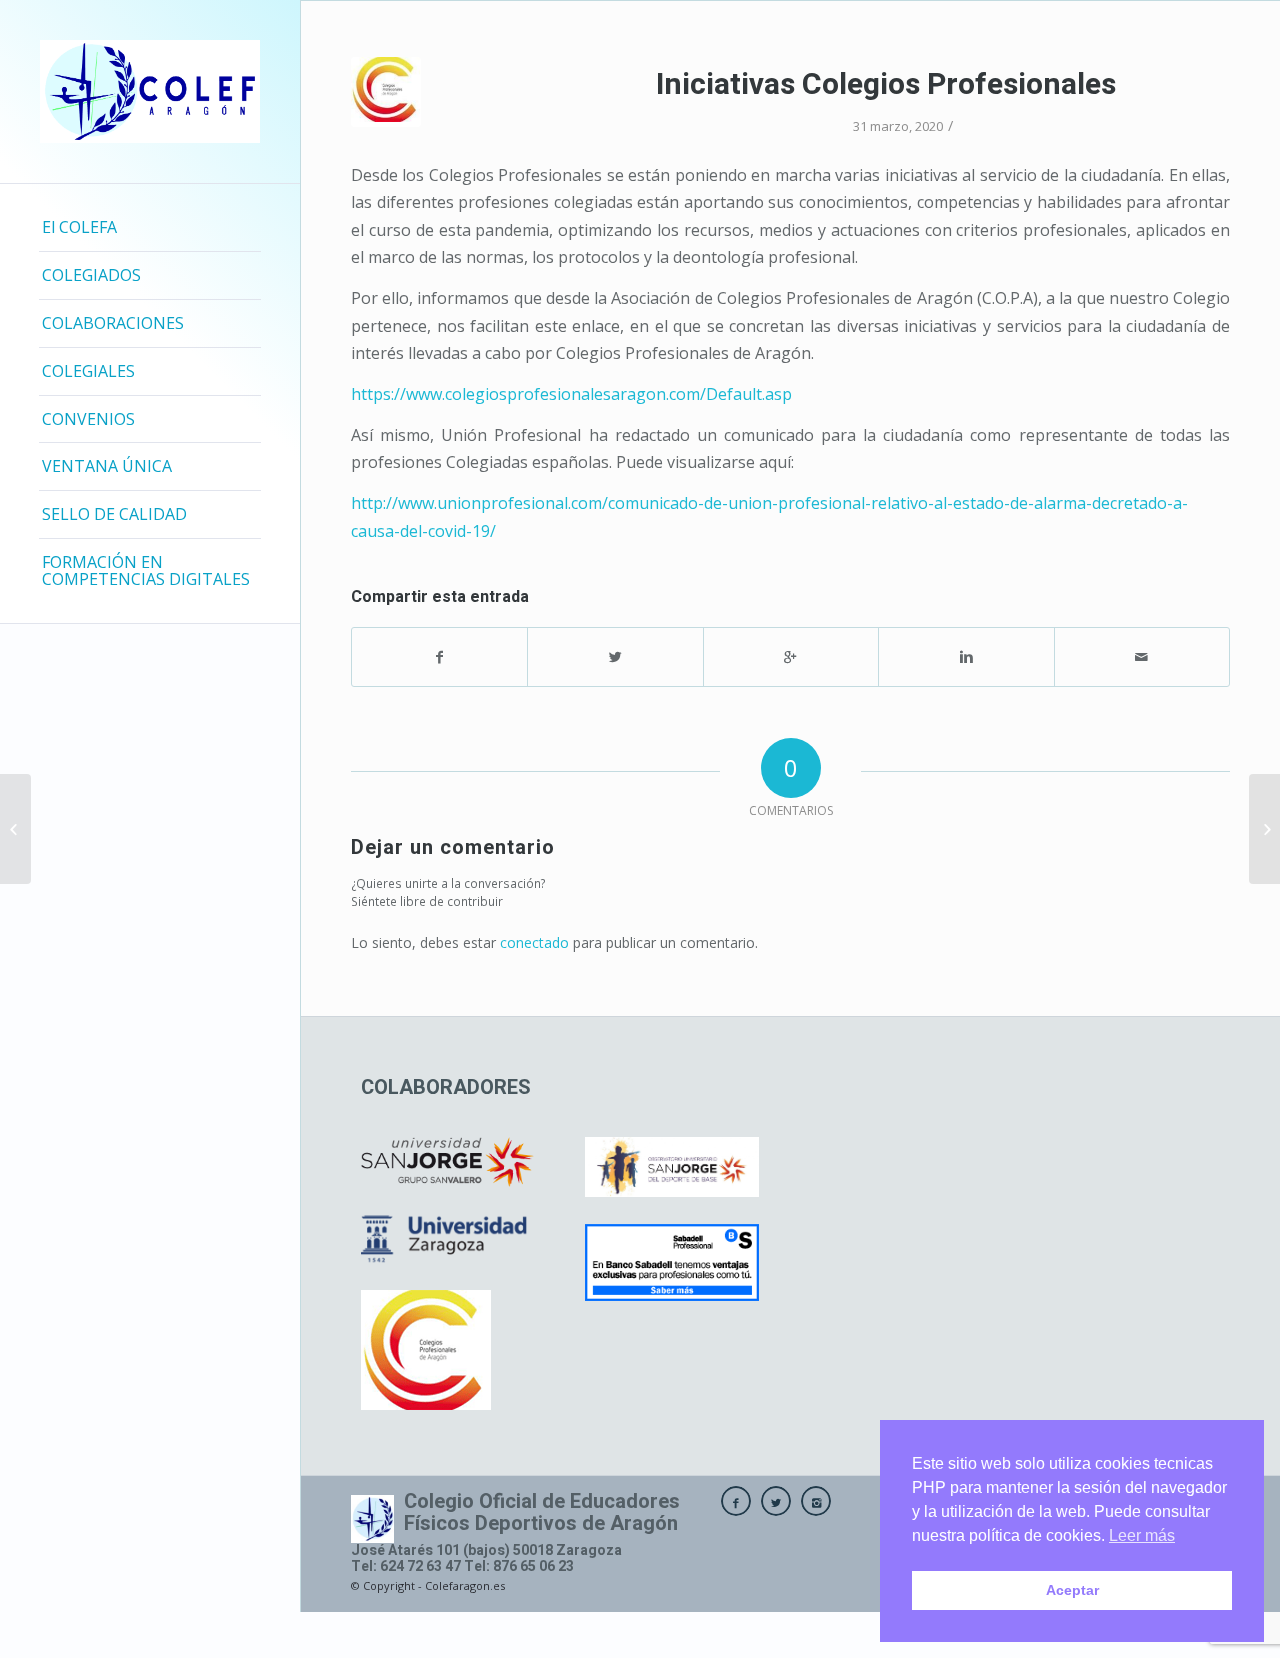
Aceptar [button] (1072, 1590)
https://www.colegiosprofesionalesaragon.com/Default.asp (571, 394)
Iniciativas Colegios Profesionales (886, 85)
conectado (534, 942)
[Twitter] (776, 1501)
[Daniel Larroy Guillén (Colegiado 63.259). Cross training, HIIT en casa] (1264, 829)
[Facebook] (736, 1501)
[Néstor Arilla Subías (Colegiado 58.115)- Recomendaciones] (15, 829)
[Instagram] (816, 1501)
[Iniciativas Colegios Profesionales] (386, 92)
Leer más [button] (1142, 1535)
